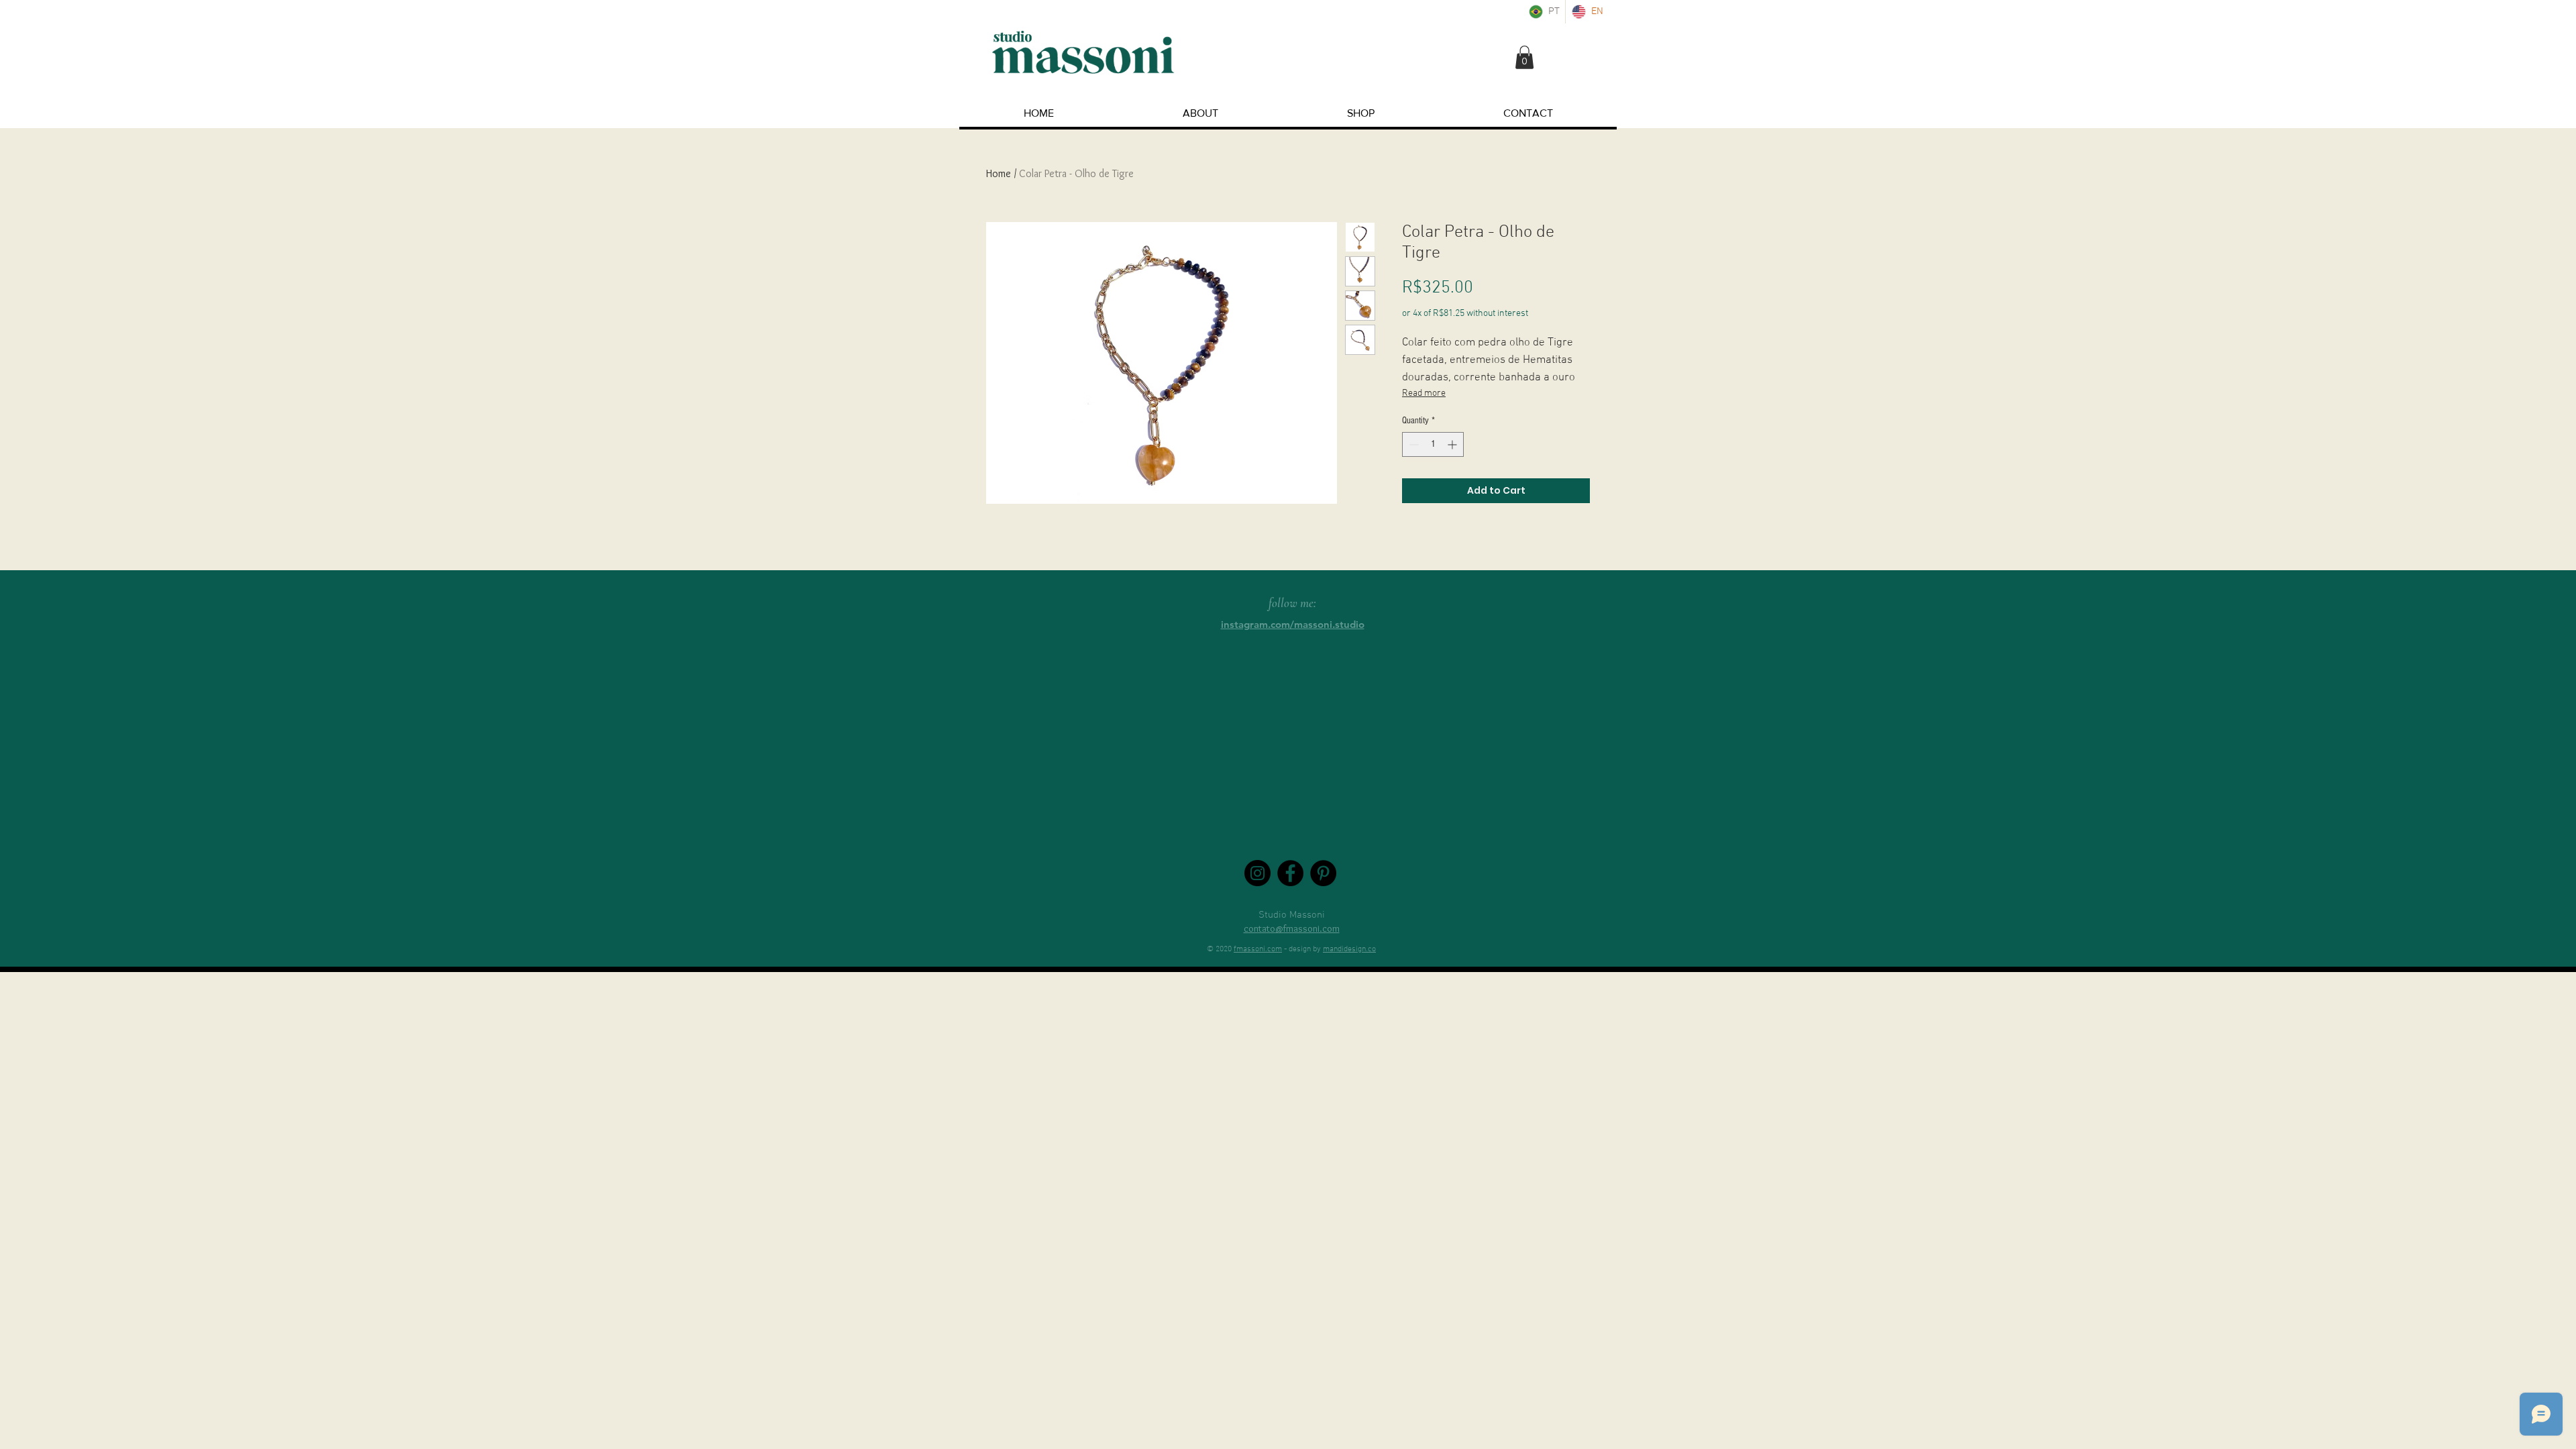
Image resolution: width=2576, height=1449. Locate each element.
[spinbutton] (1433, 444)
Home (999, 173)
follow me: (1292, 603)
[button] (1524, 57)
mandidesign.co (1349, 949)
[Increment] (1453, 444)
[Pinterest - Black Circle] (1323, 873)
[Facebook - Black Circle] (1290, 873)
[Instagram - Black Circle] (1257, 873)
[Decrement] (1412, 444)
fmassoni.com (1258, 949)
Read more (1424, 393)
